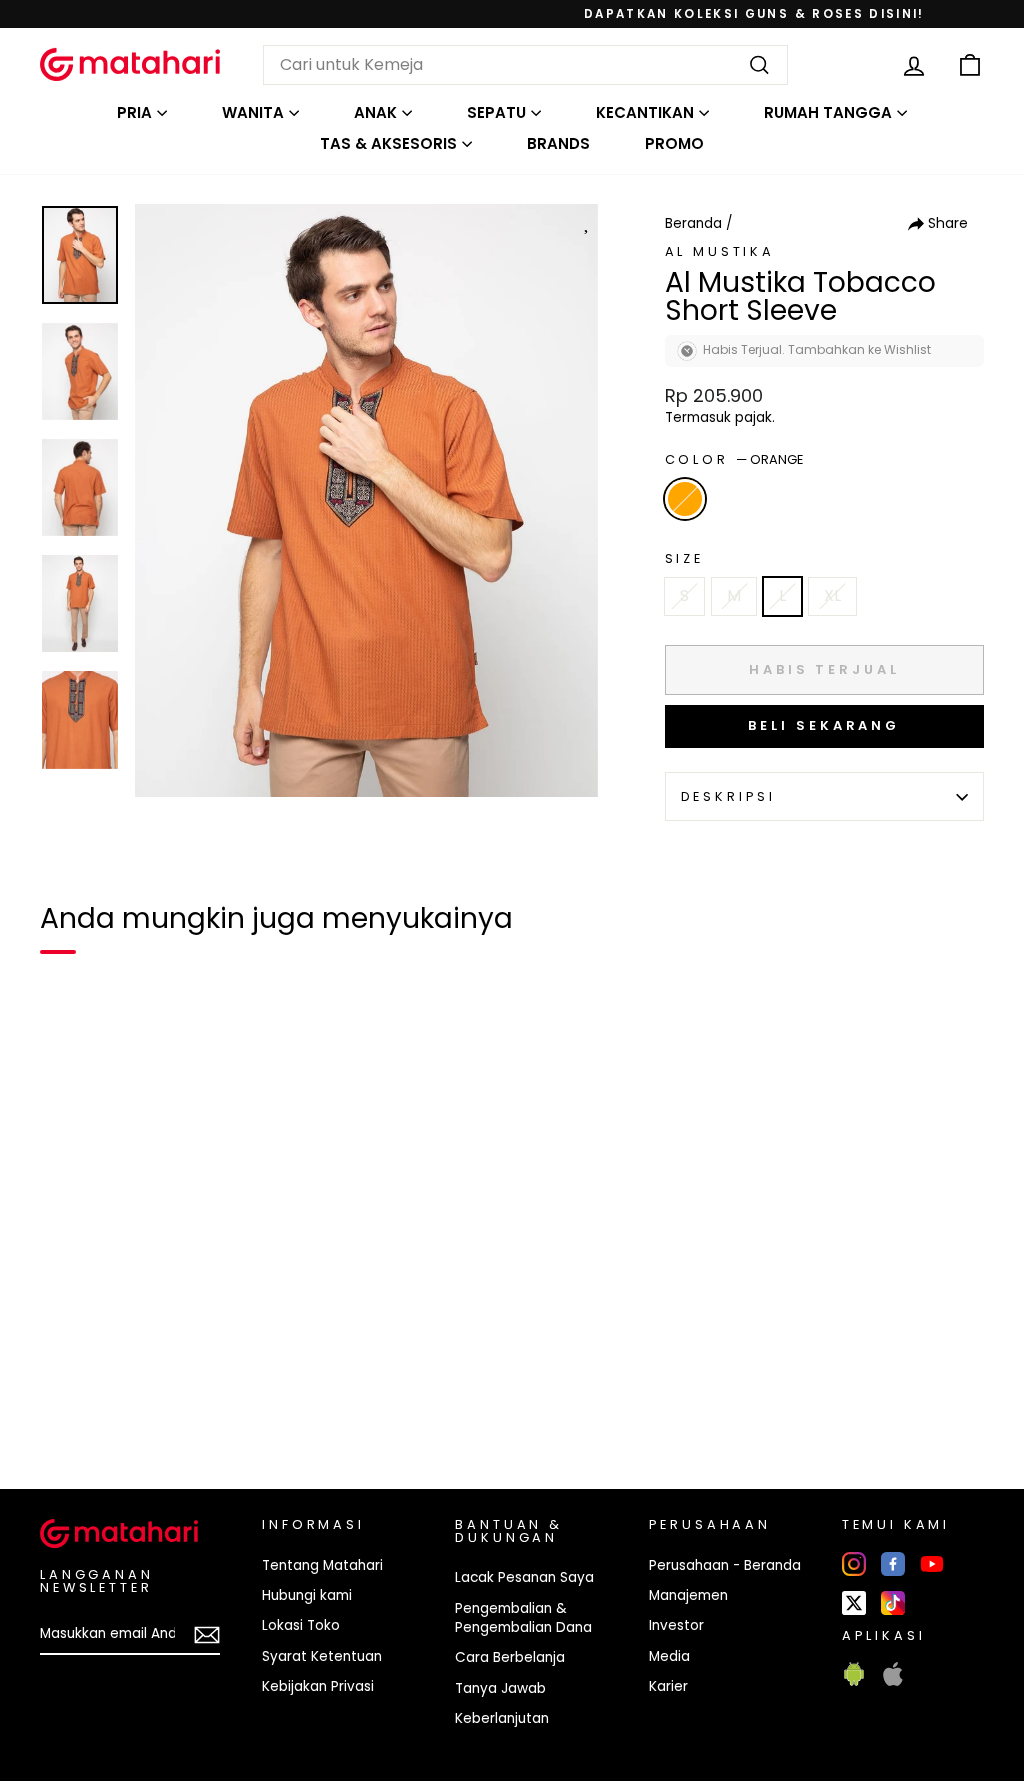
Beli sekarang (824, 725)
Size (684, 558)
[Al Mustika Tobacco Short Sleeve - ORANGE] (68, 1405)
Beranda (693, 223)
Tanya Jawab (500, 1688)
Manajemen (688, 1595)
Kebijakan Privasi (318, 1686)
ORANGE (685, 499)
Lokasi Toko (301, 1625)
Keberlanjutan (502, 1718)
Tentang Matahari (322, 1565)
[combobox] (525, 65)
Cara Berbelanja (510, 1657)
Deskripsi (729, 796)
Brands (558, 143)
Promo (674, 143)
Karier (668, 1686)
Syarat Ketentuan (322, 1656)
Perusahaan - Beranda (725, 1565)
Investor (676, 1625)
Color (734, 459)
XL (832, 595)
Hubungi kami (307, 1595)
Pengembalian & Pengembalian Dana (523, 1618)
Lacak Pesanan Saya (524, 1577)
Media (669, 1656)
